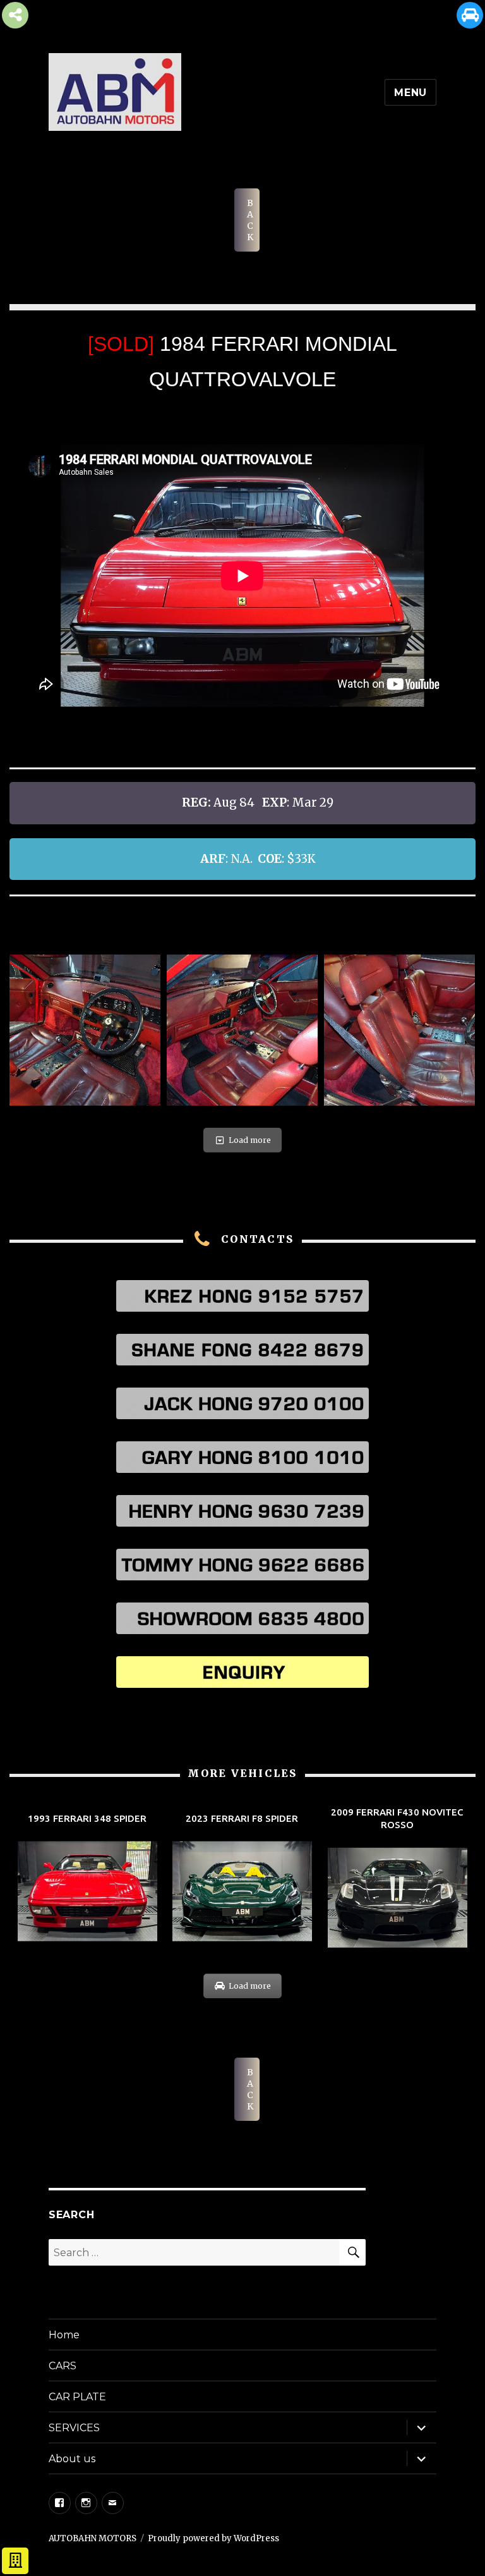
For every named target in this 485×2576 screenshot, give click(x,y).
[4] (399, 1030)
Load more (250, 1140)
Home (64, 2335)
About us (72, 2459)
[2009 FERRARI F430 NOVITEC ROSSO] (398, 1878)
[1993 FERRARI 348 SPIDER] (87, 1878)
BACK (250, 220)
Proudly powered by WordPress (213, 2538)
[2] (85, 1030)
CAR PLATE (77, 2397)
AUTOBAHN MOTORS (93, 2538)
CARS (63, 2366)
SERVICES (74, 2428)
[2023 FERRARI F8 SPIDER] (242, 1878)
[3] (242, 1030)
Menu (410, 93)
